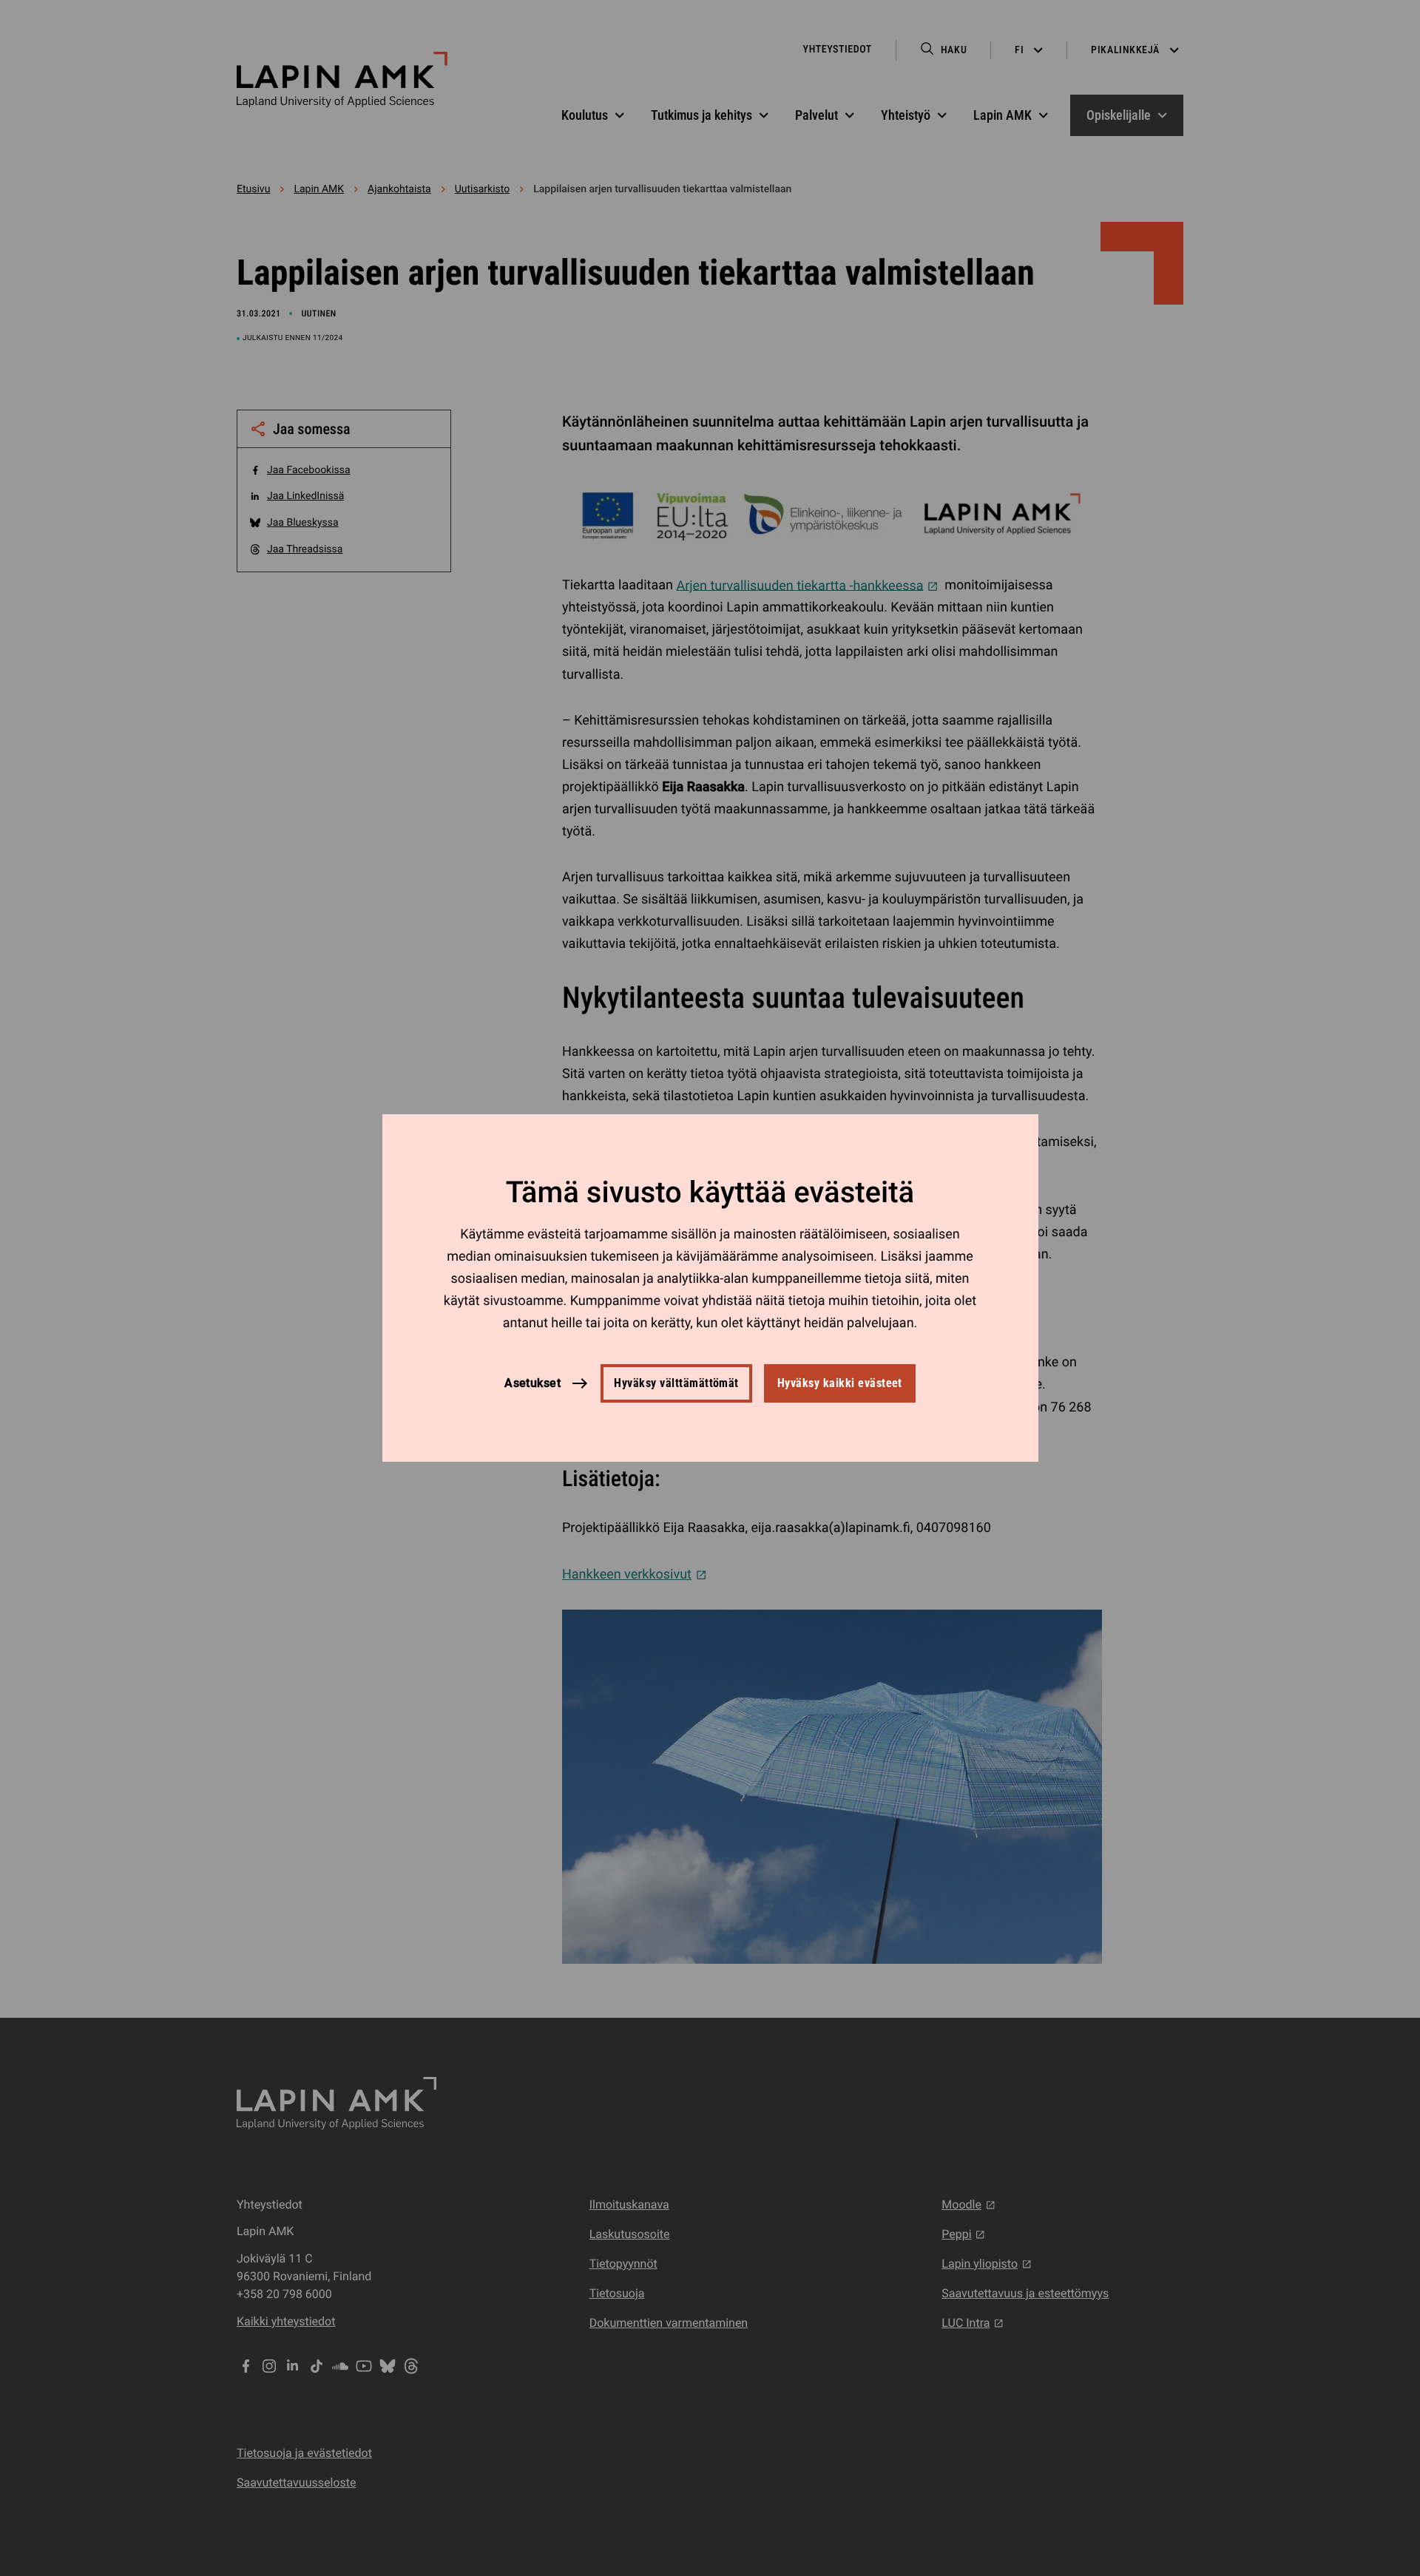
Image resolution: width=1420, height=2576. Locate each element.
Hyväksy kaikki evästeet (840, 1383)
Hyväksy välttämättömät (676, 1383)
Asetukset (532, 1383)
